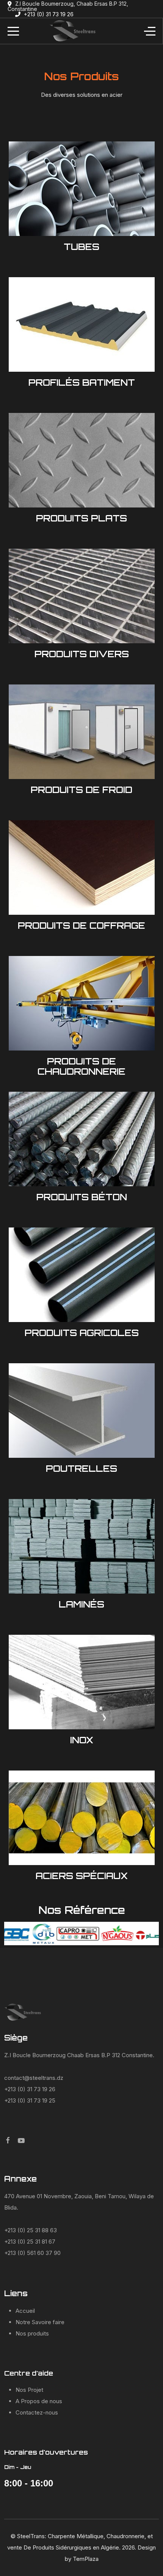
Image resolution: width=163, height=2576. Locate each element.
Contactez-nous (37, 2412)
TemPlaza (86, 2559)
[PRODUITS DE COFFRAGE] (82, 867)
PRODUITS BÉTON (82, 1197)
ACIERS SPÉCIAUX (82, 1876)
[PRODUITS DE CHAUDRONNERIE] (82, 1003)
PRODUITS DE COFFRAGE (81, 925)
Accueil (25, 2311)
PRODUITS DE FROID (81, 790)
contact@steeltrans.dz (34, 2078)
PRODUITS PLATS (81, 518)
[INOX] (82, 1681)
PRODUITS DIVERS (82, 654)
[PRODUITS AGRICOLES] (82, 1274)
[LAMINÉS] (82, 1546)
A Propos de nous (39, 2401)
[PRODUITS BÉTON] (82, 1138)
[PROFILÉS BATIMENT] (82, 324)
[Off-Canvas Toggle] (150, 31)
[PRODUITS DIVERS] (82, 595)
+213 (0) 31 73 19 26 (49, 14)
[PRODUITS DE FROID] (82, 731)
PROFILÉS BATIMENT (82, 382)
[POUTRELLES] (82, 1410)
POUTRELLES (81, 1468)
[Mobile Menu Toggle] (13, 31)
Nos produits (32, 2333)
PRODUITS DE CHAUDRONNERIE (81, 1066)
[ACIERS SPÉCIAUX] (82, 1817)
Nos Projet (29, 2390)
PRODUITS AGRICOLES (82, 1333)
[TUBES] (82, 188)
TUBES (81, 247)
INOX (82, 1740)
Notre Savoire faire (40, 2322)
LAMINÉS (81, 1604)
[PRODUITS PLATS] (82, 460)
